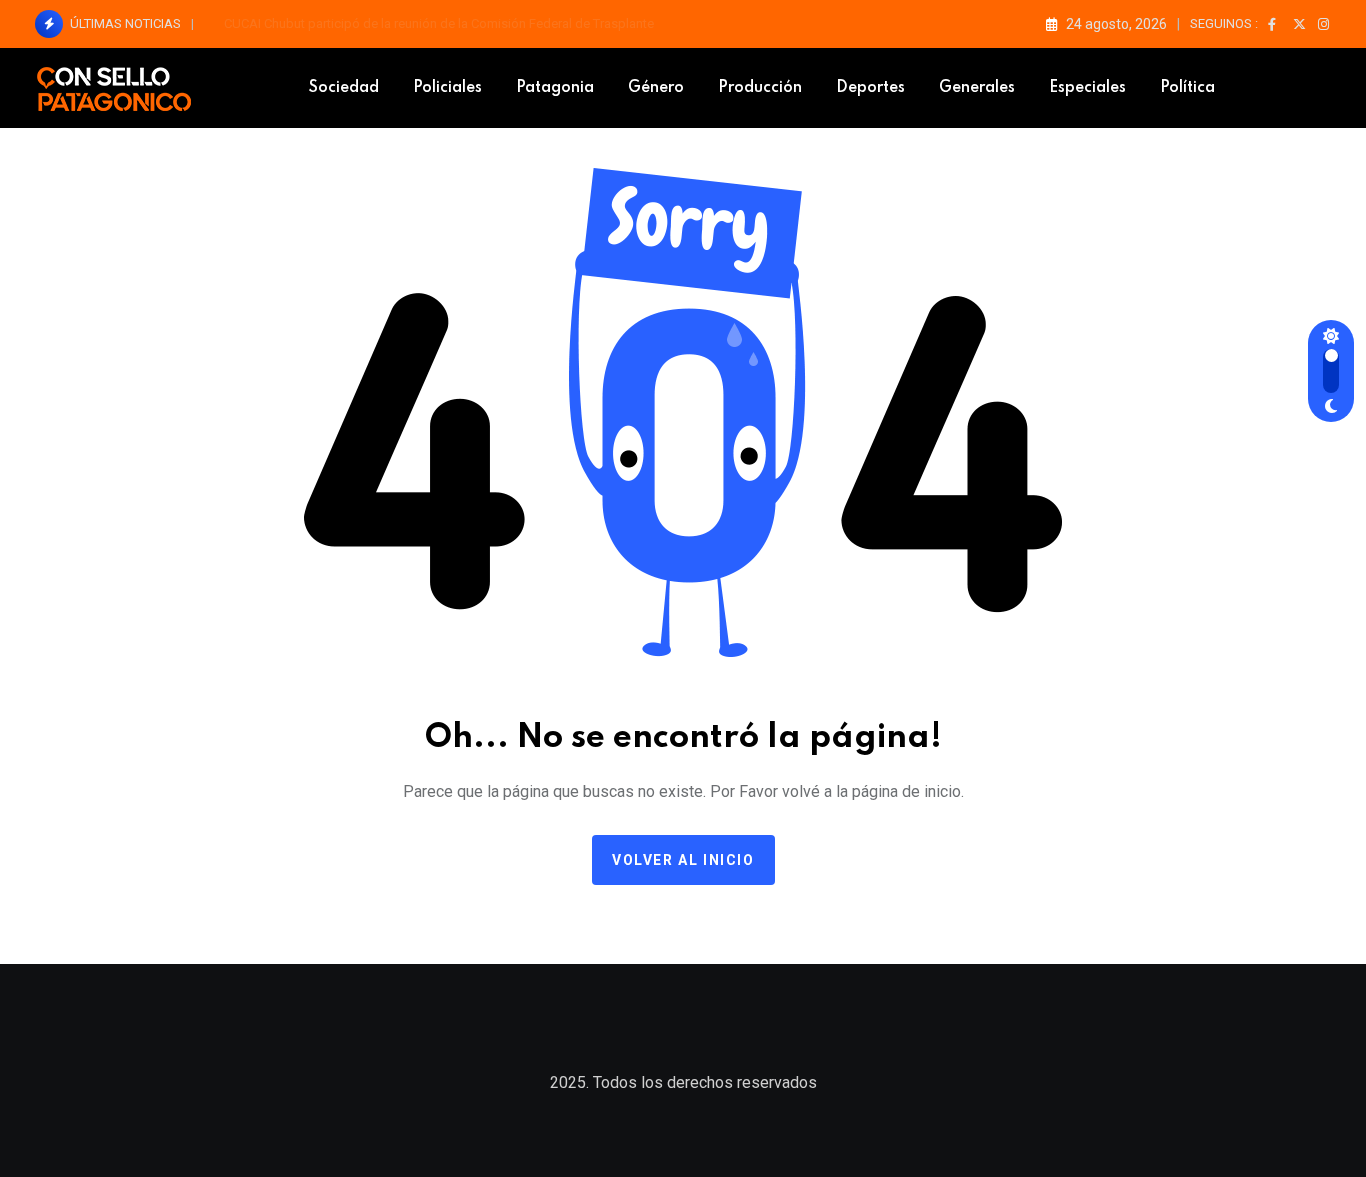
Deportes (870, 88)
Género (656, 88)
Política (1187, 88)
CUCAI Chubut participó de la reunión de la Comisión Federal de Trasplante (439, 23)
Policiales (447, 88)
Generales (977, 88)
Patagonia (555, 88)
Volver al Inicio (683, 860)
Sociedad (344, 88)
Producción (760, 88)
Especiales (1087, 88)
